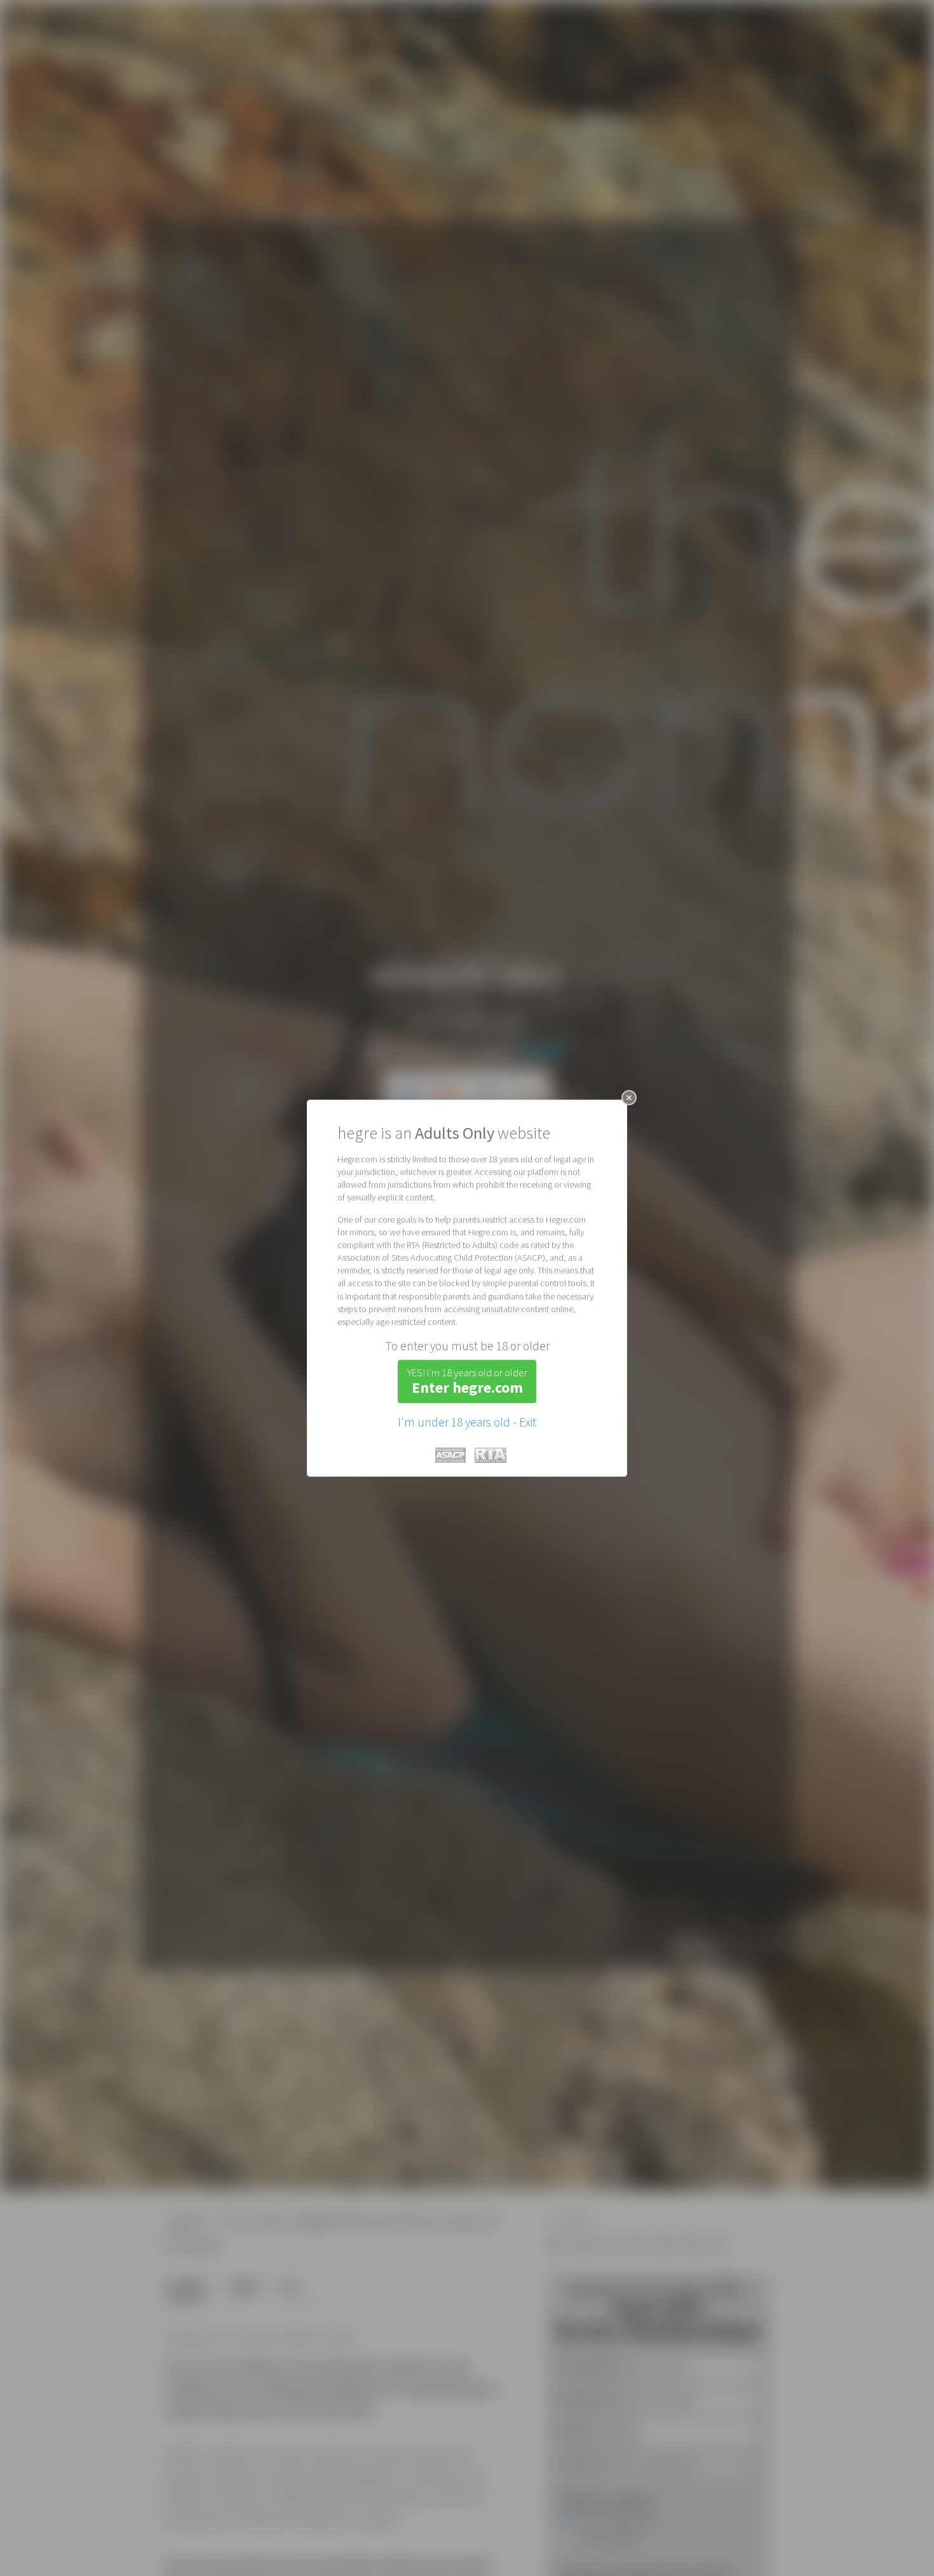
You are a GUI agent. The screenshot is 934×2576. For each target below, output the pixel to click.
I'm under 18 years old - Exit (467, 1422)
